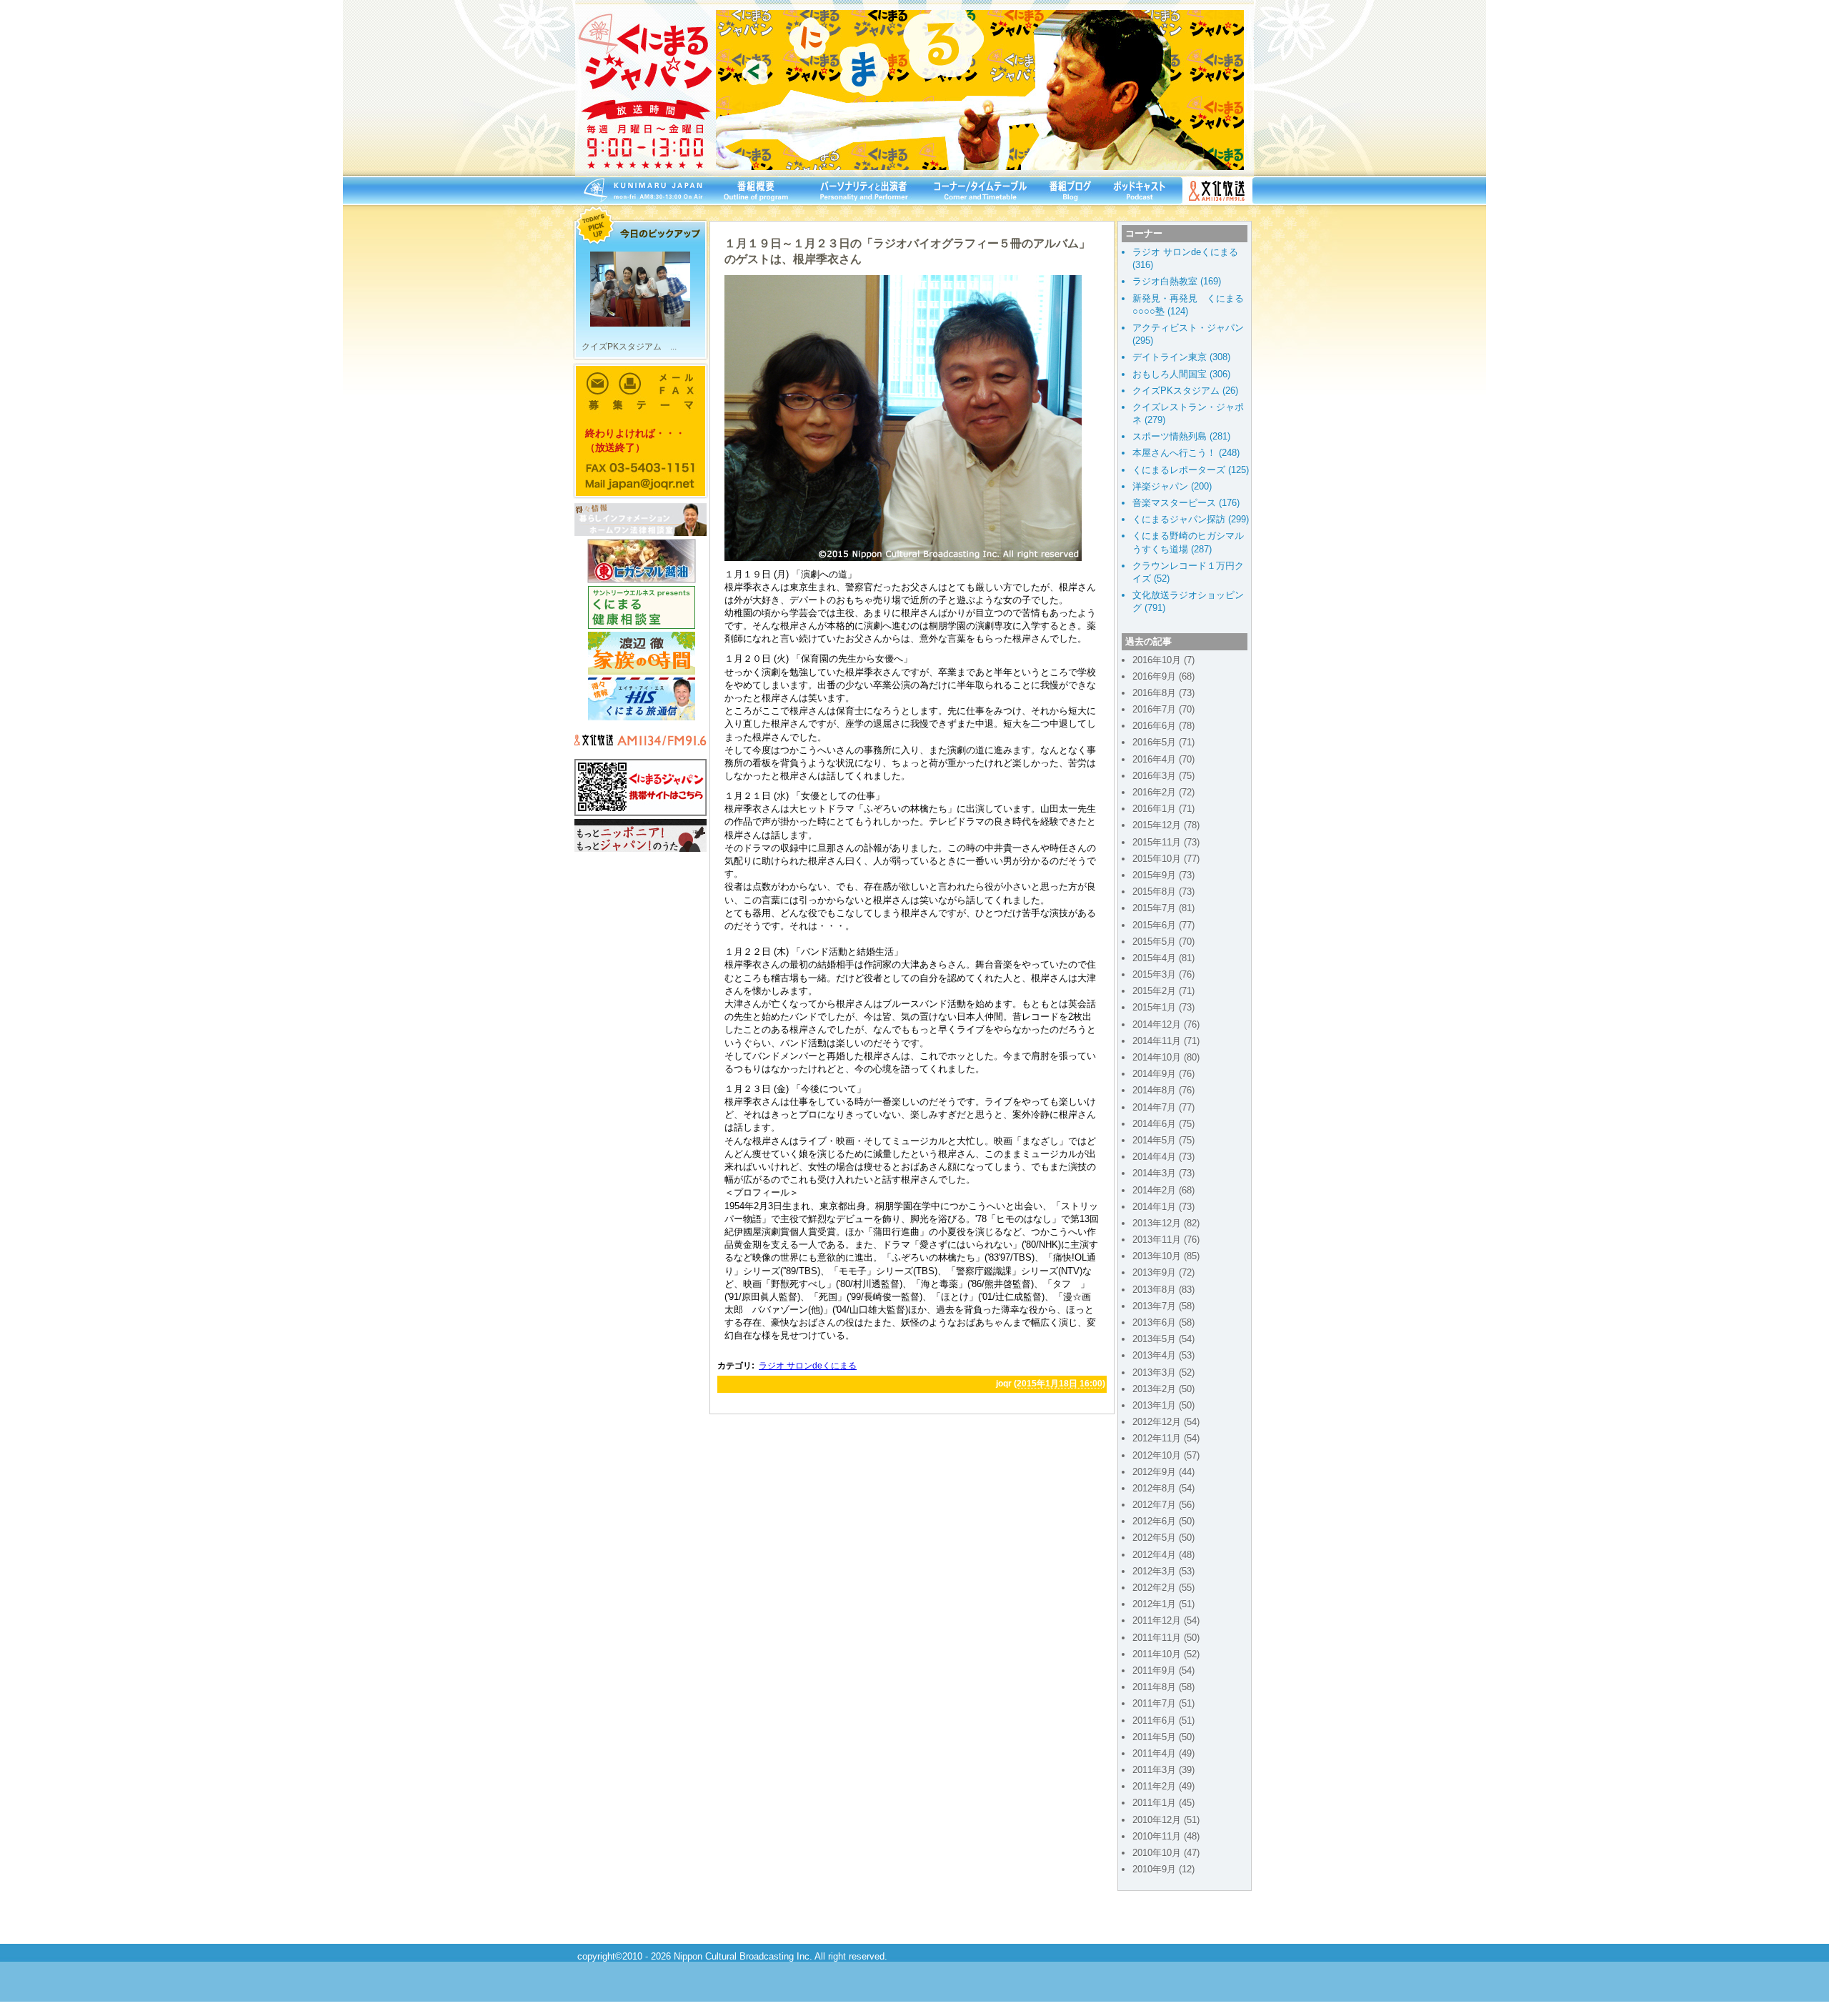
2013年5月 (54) (1163, 1339)
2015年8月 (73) (1163, 892)
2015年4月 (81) (1163, 958)
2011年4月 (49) (1163, 1753)
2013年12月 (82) (1166, 1223)
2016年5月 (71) (1163, 742)
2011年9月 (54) (1163, 1670)
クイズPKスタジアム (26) (1185, 391)
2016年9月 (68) (1163, 676)
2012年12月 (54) (1166, 1422)
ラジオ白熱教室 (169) (1177, 281)
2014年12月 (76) (1166, 1024)
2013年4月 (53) (1163, 1355)
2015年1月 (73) (1163, 1007)
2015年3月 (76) (1163, 974)
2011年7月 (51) (1163, 1703)
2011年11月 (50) (1166, 1638)
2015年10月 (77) (1166, 859)
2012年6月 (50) (1163, 1521)
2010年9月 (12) (1163, 1869)
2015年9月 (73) (1163, 875)
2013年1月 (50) (1163, 1405)
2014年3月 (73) (1163, 1173)
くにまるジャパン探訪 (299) (1191, 519)
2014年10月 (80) (1166, 1057)
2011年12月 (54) (1166, 1620)
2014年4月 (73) (1163, 1157)
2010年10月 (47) (1166, 1853)
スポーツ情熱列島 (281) (1181, 436)
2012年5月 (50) (1163, 1538)
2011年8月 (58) (1163, 1687)
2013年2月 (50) (1163, 1389)
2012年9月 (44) (1163, 1472)
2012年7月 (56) (1163, 1505)
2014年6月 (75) (1163, 1124)
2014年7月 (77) (1163, 1107)
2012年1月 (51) (1163, 1604)
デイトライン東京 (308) (1181, 357)
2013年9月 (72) (1163, 1272)
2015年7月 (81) (1163, 908)
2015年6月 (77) (1163, 925)
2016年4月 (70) (1163, 759)
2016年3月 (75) (1163, 776)
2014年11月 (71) (1166, 1041)
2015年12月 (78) (1166, 825)
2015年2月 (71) (1163, 991)
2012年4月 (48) (1163, 1555)
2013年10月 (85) (1166, 1256)
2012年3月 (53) (1163, 1571)
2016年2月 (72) (1163, 792)
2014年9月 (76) (1163, 1074)
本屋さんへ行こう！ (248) (1186, 453)
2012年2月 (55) (1163, 1588)
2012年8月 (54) (1163, 1488)
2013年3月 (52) (1163, 1372)
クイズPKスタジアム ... (629, 347)
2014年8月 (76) (1163, 1090)
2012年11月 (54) (1166, 1438)
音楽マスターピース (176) (1186, 503)
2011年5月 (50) (1163, 1737)
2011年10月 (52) (1166, 1654)
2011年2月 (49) (1163, 1786)
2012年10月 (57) (1166, 1455)
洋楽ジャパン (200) (1172, 486)
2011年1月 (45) (1163, 1803)
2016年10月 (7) (1163, 660)
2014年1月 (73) (1163, 1207)
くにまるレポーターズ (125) (1191, 470)
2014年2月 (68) (1163, 1190)
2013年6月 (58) (1163, 1322)
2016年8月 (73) (1163, 693)
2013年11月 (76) (1166, 1240)
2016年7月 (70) (1163, 709)
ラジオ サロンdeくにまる (808, 1366)
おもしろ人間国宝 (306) (1181, 374)
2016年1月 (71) (1163, 809)
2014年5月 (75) (1163, 1140)
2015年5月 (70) (1163, 942)
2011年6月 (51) (1163, 1720)
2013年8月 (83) (1163, 1290)
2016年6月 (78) (1163, 726)
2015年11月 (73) (1166, 842)
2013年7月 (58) (1163, 1306)
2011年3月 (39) (1163, 1770)
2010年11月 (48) (1166, 1836)
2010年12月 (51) (1166, 1820)
